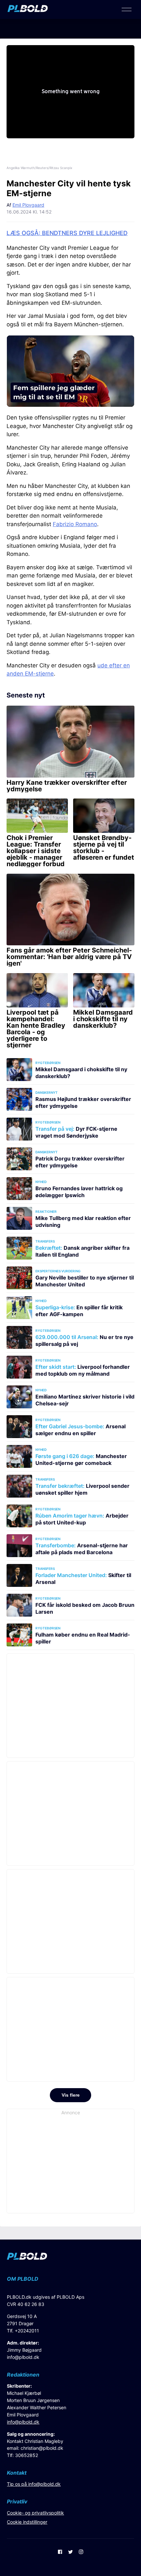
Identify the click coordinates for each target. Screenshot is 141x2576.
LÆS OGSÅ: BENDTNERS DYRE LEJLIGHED (67, 233)
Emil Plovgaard (28, 205)
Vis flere (71, 2095)
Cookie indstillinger (27, 2522)
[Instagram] (81, 2552)
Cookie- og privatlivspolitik (35, 2513)
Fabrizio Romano (75, 524)
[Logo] (28, 10)
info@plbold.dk (23, 2357)
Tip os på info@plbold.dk (34, 2484)
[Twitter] (70, 2552)
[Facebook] (60, 2552)
